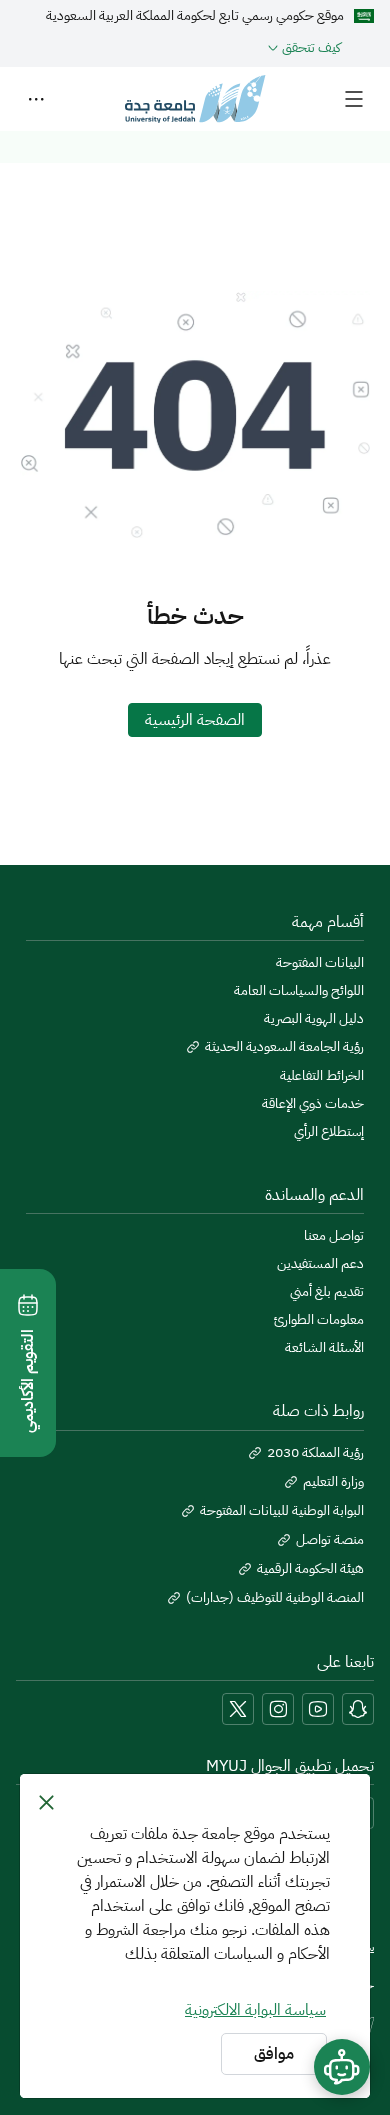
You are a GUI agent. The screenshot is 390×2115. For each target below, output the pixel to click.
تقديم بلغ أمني (327, 1292)
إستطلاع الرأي (329, 1132)
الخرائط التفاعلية (322, 1076)
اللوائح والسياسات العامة (299, 991)
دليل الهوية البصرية (314, 1019)
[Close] (46, 1802)
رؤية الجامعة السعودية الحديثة (284, 1047)
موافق (274, 2054)
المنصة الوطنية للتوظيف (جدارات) (275, 1598)
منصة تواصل (330, 1540)
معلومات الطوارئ (319, 1320)
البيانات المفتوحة (320, 963)
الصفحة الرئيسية (195, 720)
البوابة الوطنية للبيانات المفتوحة (282, 1511)
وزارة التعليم (333, 1482)
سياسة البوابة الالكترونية (255, 2010)
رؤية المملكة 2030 (315, 1453)
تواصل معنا (334, 1236)
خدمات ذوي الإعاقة (313, 1104)
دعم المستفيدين (320, 1264)
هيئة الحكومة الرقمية (310, 1569)
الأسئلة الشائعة (324, 1348)
